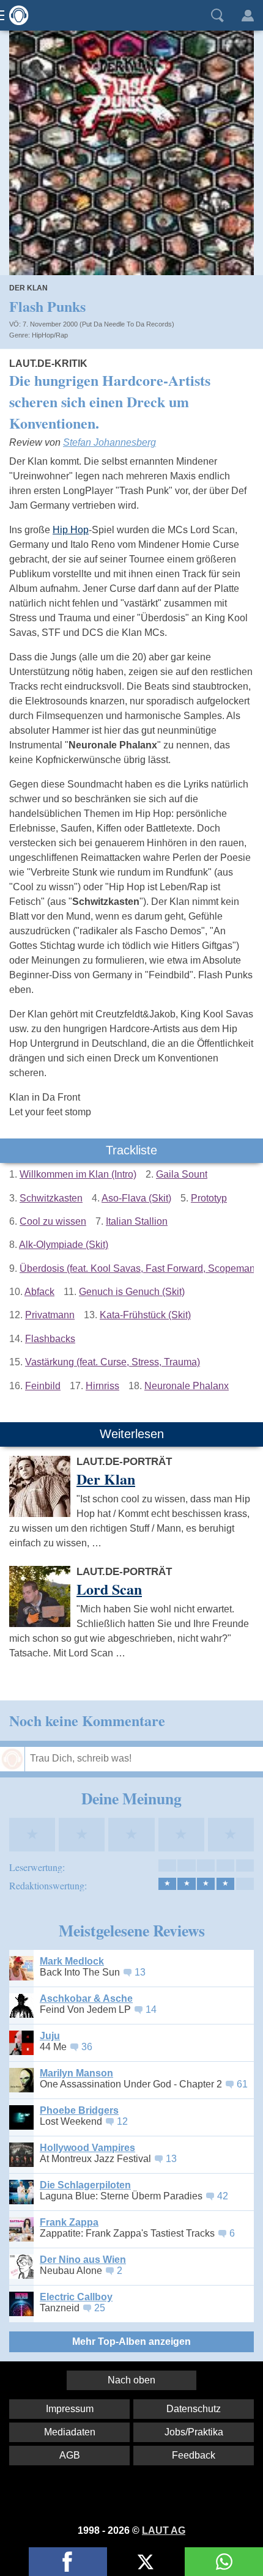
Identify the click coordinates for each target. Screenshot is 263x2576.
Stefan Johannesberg (109, 442)
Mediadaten (70, 2432)
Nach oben (131, 2380)
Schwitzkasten (51, 1198)
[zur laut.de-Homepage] (15, 15)
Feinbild (43, 1386)
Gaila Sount (182, 1174)
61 (242, 2084)
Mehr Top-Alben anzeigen (131, 2342)
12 (122, 2121)
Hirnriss (102, 1386)
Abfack (39, 1292)
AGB (70, 2455)
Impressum (70, 2409)
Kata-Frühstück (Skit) (145, 1315)
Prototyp (209, 1198)
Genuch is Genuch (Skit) (132, 1292)
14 (151, 2010)
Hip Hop (71, 530)
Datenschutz (194, 2409)
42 (223, 2196)
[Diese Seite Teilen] (68, 2562)
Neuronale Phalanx (187, 1386)
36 (87, 2047)
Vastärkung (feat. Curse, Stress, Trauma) (113, 1362)
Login (248, 15)
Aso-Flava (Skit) (136, 1198)
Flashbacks (50, 1339)
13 (140, 1972)
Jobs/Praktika (194, 2432)
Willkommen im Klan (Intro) (78, 1174)
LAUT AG (164, 2530)
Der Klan (28, 288)
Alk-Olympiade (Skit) (64, 1245)
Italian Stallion (137, 1221)
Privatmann (50, 1315)
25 (100, 2308)
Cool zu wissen (53, 1221)
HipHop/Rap (50, 335)
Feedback (194, 2455)
